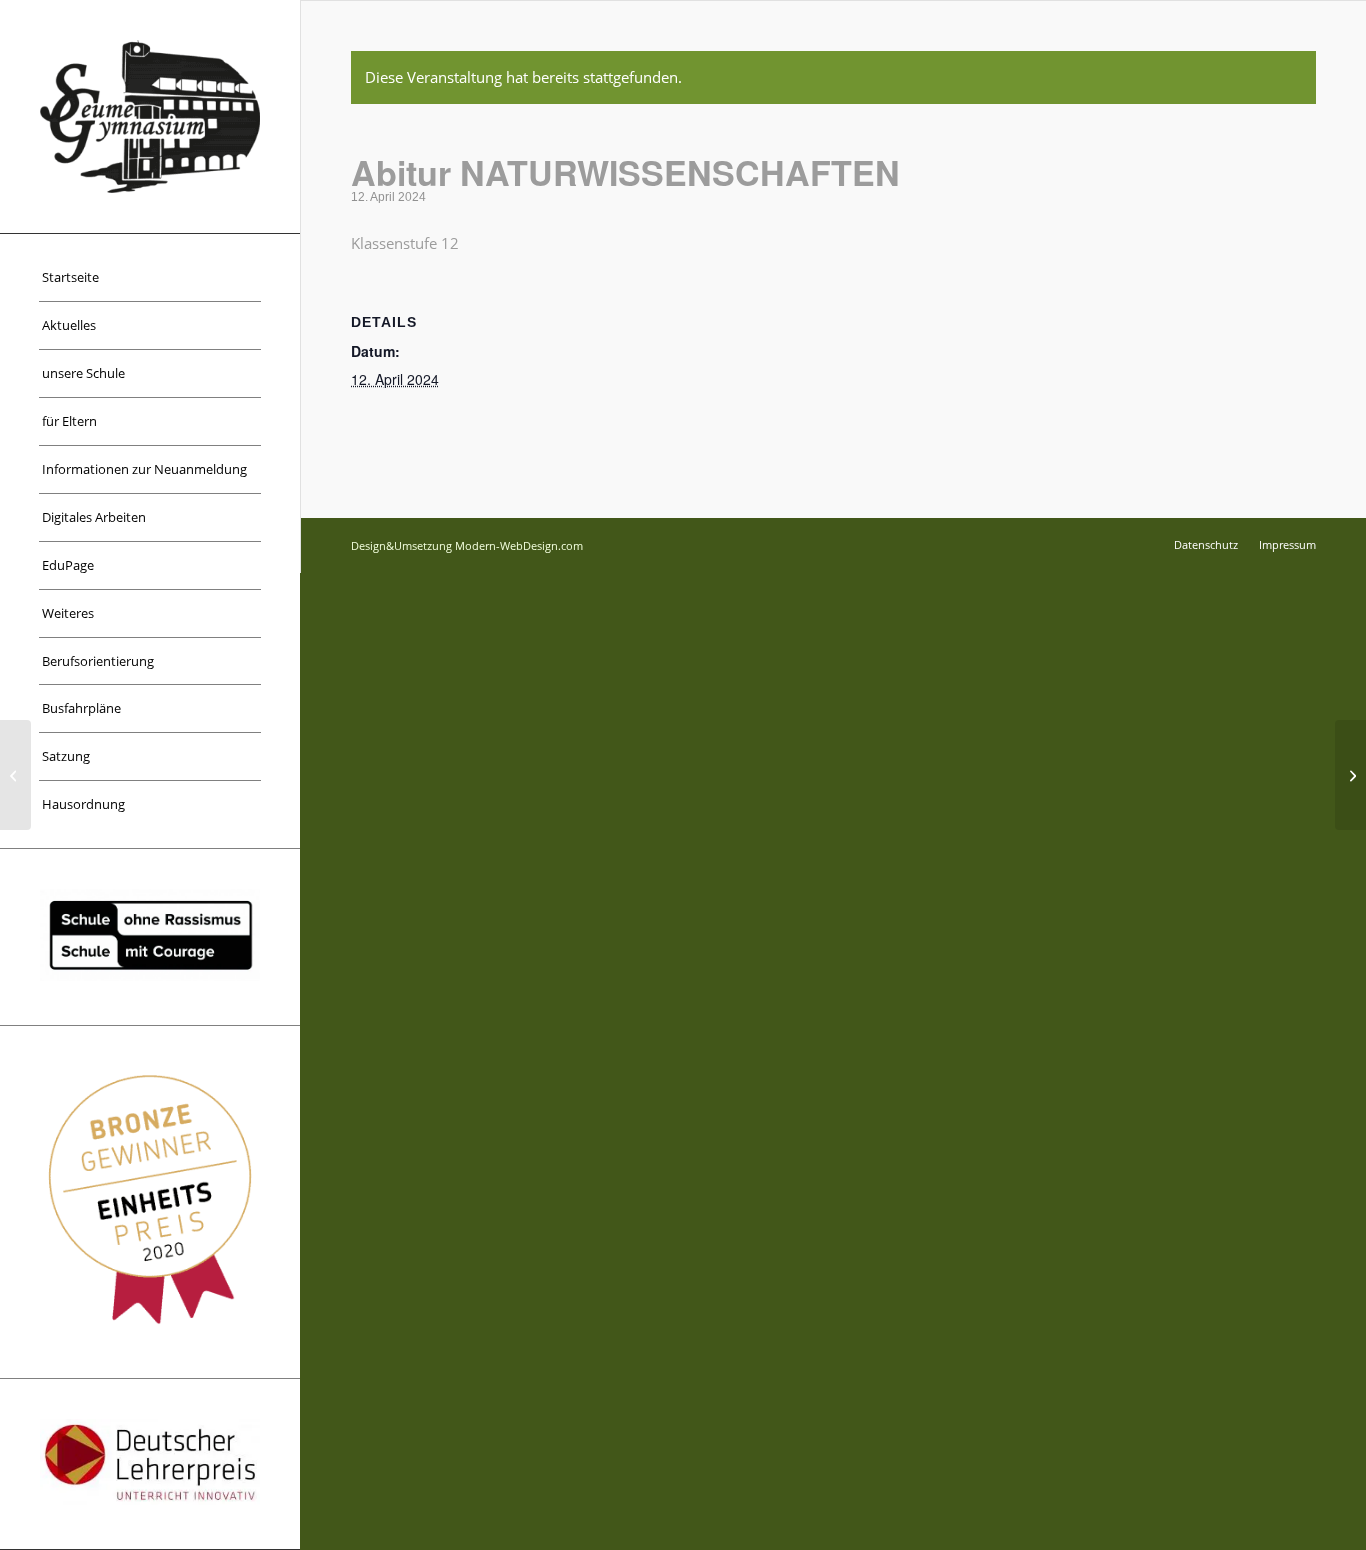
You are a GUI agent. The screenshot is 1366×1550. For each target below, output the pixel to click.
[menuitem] (150, 278)
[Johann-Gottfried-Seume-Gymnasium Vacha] (150, 116)
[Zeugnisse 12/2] (15, 775)
